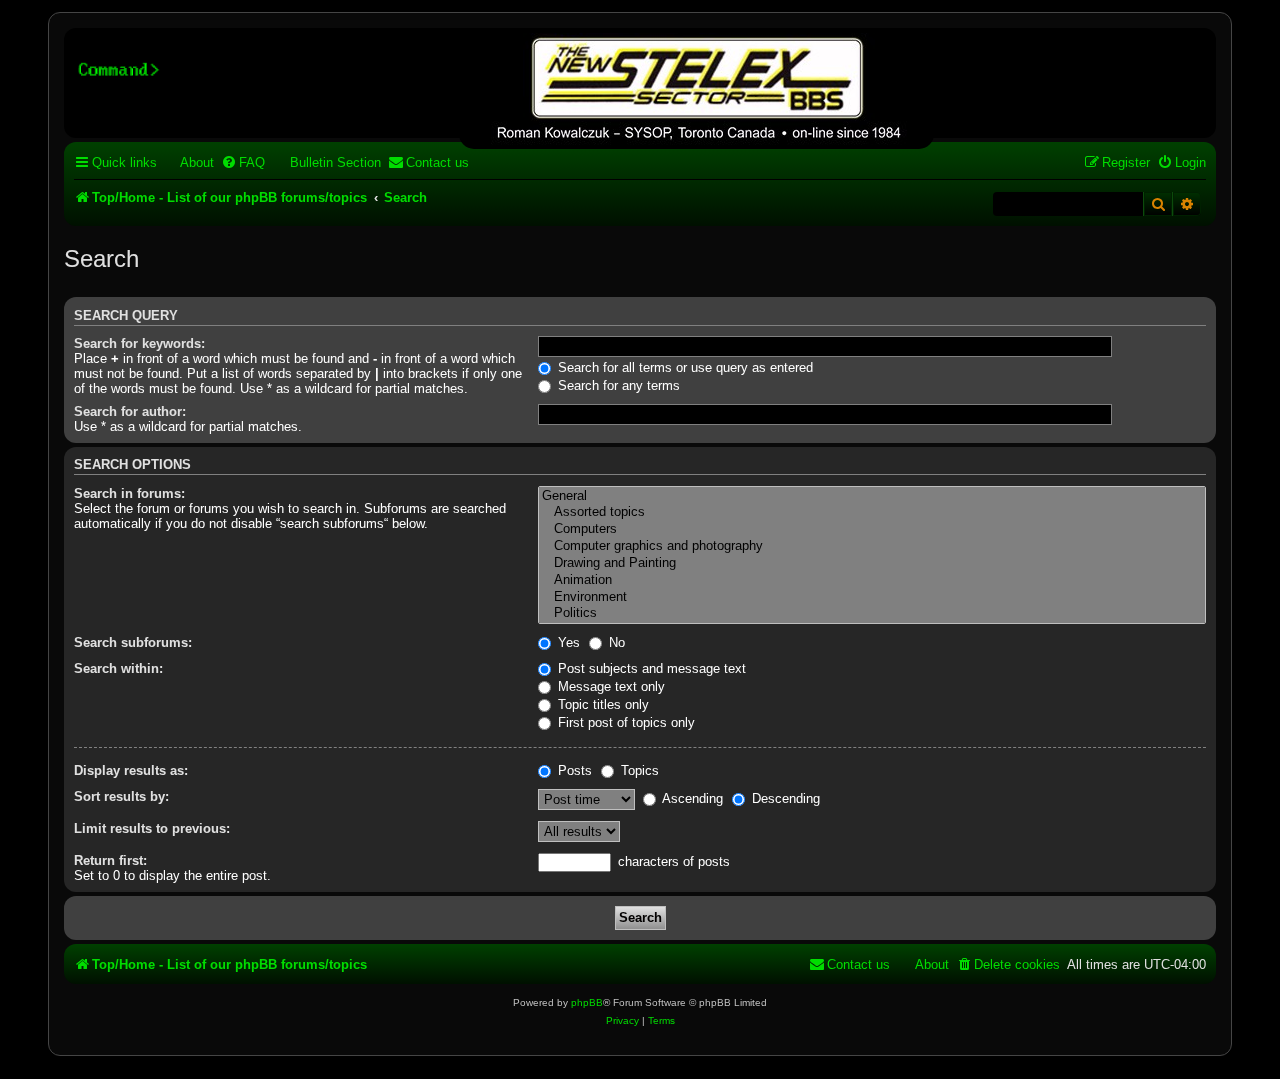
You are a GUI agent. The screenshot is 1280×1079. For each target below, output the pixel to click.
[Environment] (872, 597)
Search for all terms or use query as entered (683, 367)
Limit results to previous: (152, 828)
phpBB (587, 1002)
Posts (573, 770)
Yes (567, 642)
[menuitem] (188, 162)
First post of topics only (624, 722)
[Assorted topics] (872, 512)
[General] (872, 496)
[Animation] (872, 580)
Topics (638, 770)
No (615, 642)
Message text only (609, 686)
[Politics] (872, 613)
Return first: (110, 860)
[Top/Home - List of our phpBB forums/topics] (696, 91)
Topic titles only (601, 704)
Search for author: (130, 411)
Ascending (691, 798)
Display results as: (131, 770)
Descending (784, 798)
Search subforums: (133, 642)
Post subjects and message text (650, 668)
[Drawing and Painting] (872, 563)
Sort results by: (121, 796)
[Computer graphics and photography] (872, 546)
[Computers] (872, 529)
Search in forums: (129, 493)
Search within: (118, 668)
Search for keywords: (139, 343)
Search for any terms (617, 385)
